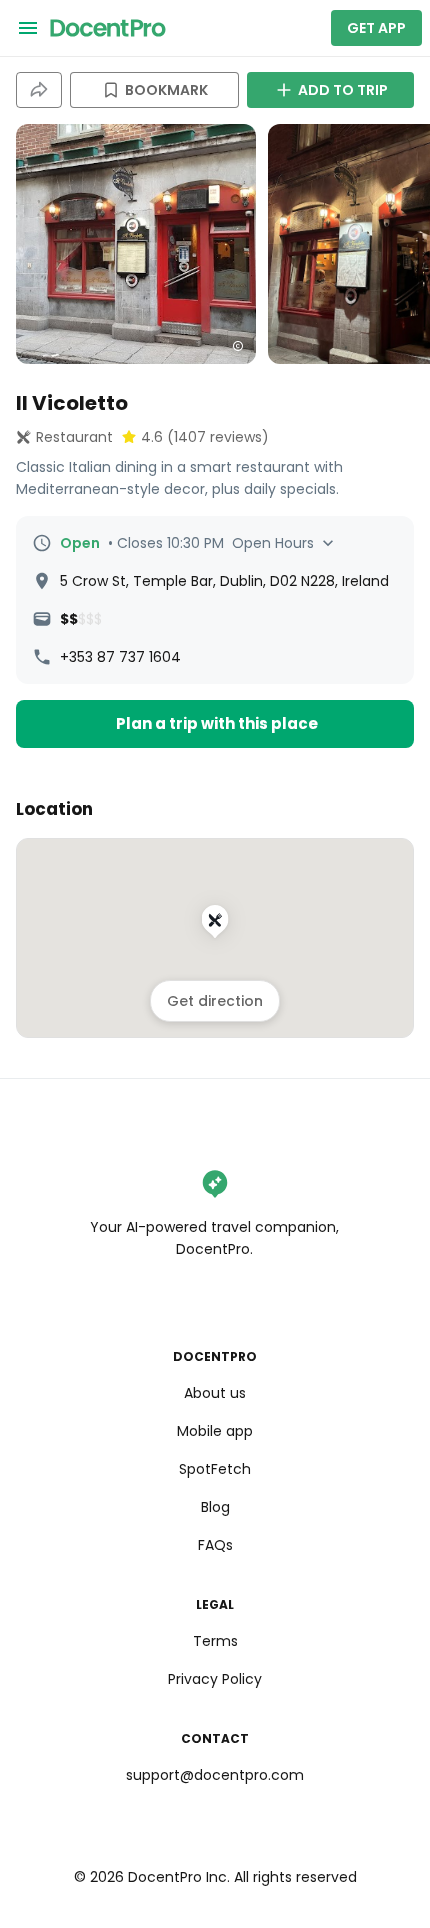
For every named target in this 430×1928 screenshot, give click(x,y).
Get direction (215, 1001)
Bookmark (166, 90)
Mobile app (215, 1431)
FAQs (215, 1545)
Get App (376, 28)
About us (215, 1393)
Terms (215, 1641)
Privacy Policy (215, 1679)
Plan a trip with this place (217, 723)
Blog (215, 1507)
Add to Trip (343, 90)
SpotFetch (215, 1469)
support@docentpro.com (215, 1775)
